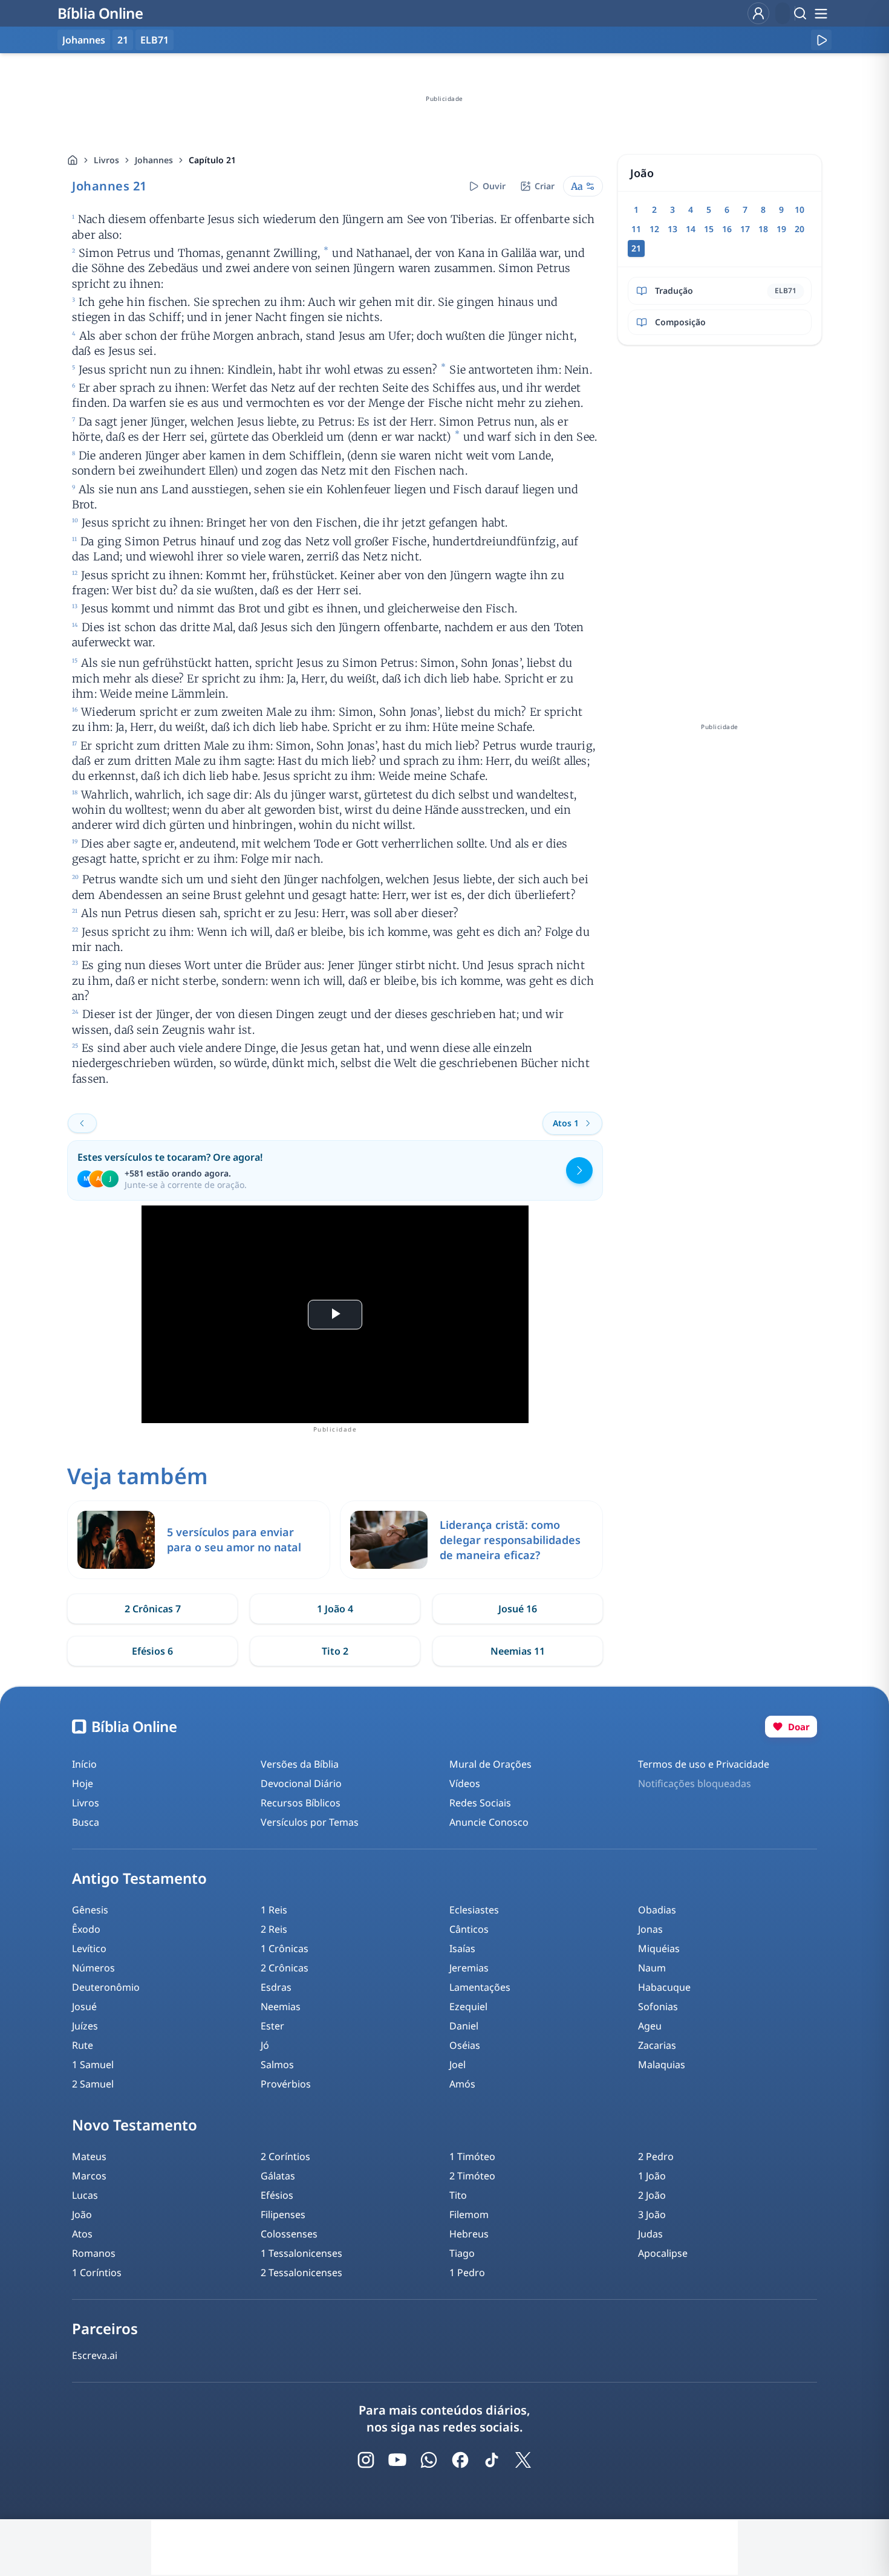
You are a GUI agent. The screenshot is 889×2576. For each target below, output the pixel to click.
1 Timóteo (472, 2156)
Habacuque (664, 1987)
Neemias (281, 2007)
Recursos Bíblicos (301, 1803)
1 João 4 (335, 1609)
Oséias (465, 2045)
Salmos (277, 2065)
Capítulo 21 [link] (212, 160)
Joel (458, 2065)
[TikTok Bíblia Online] (492, 2460)
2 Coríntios (285, 2156)
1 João (652, 2176)
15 (709, 229)
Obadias (657, 1910)
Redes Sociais (480, 1803)
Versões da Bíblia (300, 1764)
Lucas (85, 2195)
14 (691, 229)
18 (763, 229)
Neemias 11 (518, 1651)
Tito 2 (335, 1651)
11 (636, 229)
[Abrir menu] (821, 13)
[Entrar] (758, 13)
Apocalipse (663, 2253)
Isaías (462, 1948)
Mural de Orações (490, 1764)
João (82, 2214)
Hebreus (469, 2234)
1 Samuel (93, 2065)
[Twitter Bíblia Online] (523, 2460)
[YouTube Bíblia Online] (397, 2460)
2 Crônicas (285, 1968)
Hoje (83, 1783)
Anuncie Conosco (489, 1822)
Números (93, 1968)
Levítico (89, 1948)
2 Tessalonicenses (301, 2273)
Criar (545, 186)
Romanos (94, 2253)
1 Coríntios (97, 2273)
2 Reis (274, 1929)
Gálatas (278, 2176)
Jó (265, 2045)
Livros (106, 160)
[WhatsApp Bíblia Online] (429, 2460)
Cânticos (469, 1929)
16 (727, 229)
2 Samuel (93, 2084)
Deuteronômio (106, 1987)
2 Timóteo (472, 2176)
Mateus (89, 2156)
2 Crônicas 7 (153, 1609)
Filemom (469, 2214)
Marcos (89, 2176)
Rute (83, 2045)
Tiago (462, 2253)
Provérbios (286, 2084)
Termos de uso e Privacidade (704, 1764)
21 (123, 40)
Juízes (85, 2026)
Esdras (276, 1987)
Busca (86, 1822)
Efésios (277, 2195)
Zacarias (657, 2045)
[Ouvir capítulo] (821, 40)
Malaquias (662, 2065)
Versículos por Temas (310, 1822)
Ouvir (494, 186)
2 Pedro (656, 2156)
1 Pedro (467, 2273)
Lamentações (480, 1987)
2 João (652, 2195)
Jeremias (469, 1968)
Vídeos (465, 1783)
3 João (652, 2214)
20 (799, 229)
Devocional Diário (301, 1783)
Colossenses (289, 2234)
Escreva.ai (95, 2355)
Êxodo (86, 1929)
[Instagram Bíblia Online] (366, 2460)
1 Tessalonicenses (301, 2253)
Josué (84, 2007)
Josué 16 (518, 1609)
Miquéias (659, 1948)
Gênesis (90, 1910)
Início (84, 1764)
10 (799, 209)
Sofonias (658, 2007)
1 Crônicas (285, 1948)
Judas (650, 2234)
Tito (458, 2195)
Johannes (154, 160)
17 (745, 229)
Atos (82, 2234)
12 (654, 229)
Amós (462, 2084)
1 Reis (274, 1910)
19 (781, 229)
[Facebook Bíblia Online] (460, 2460)
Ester (272, 2026)
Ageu (650, 2026)
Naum (652, 1968)
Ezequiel (468, 2007)
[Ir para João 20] (82, 1123)
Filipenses (283, 2214)
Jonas (650, 1929)
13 (672, 229)
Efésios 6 (152, 1651)
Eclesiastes (474, 1910)
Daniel (464, 2026)
